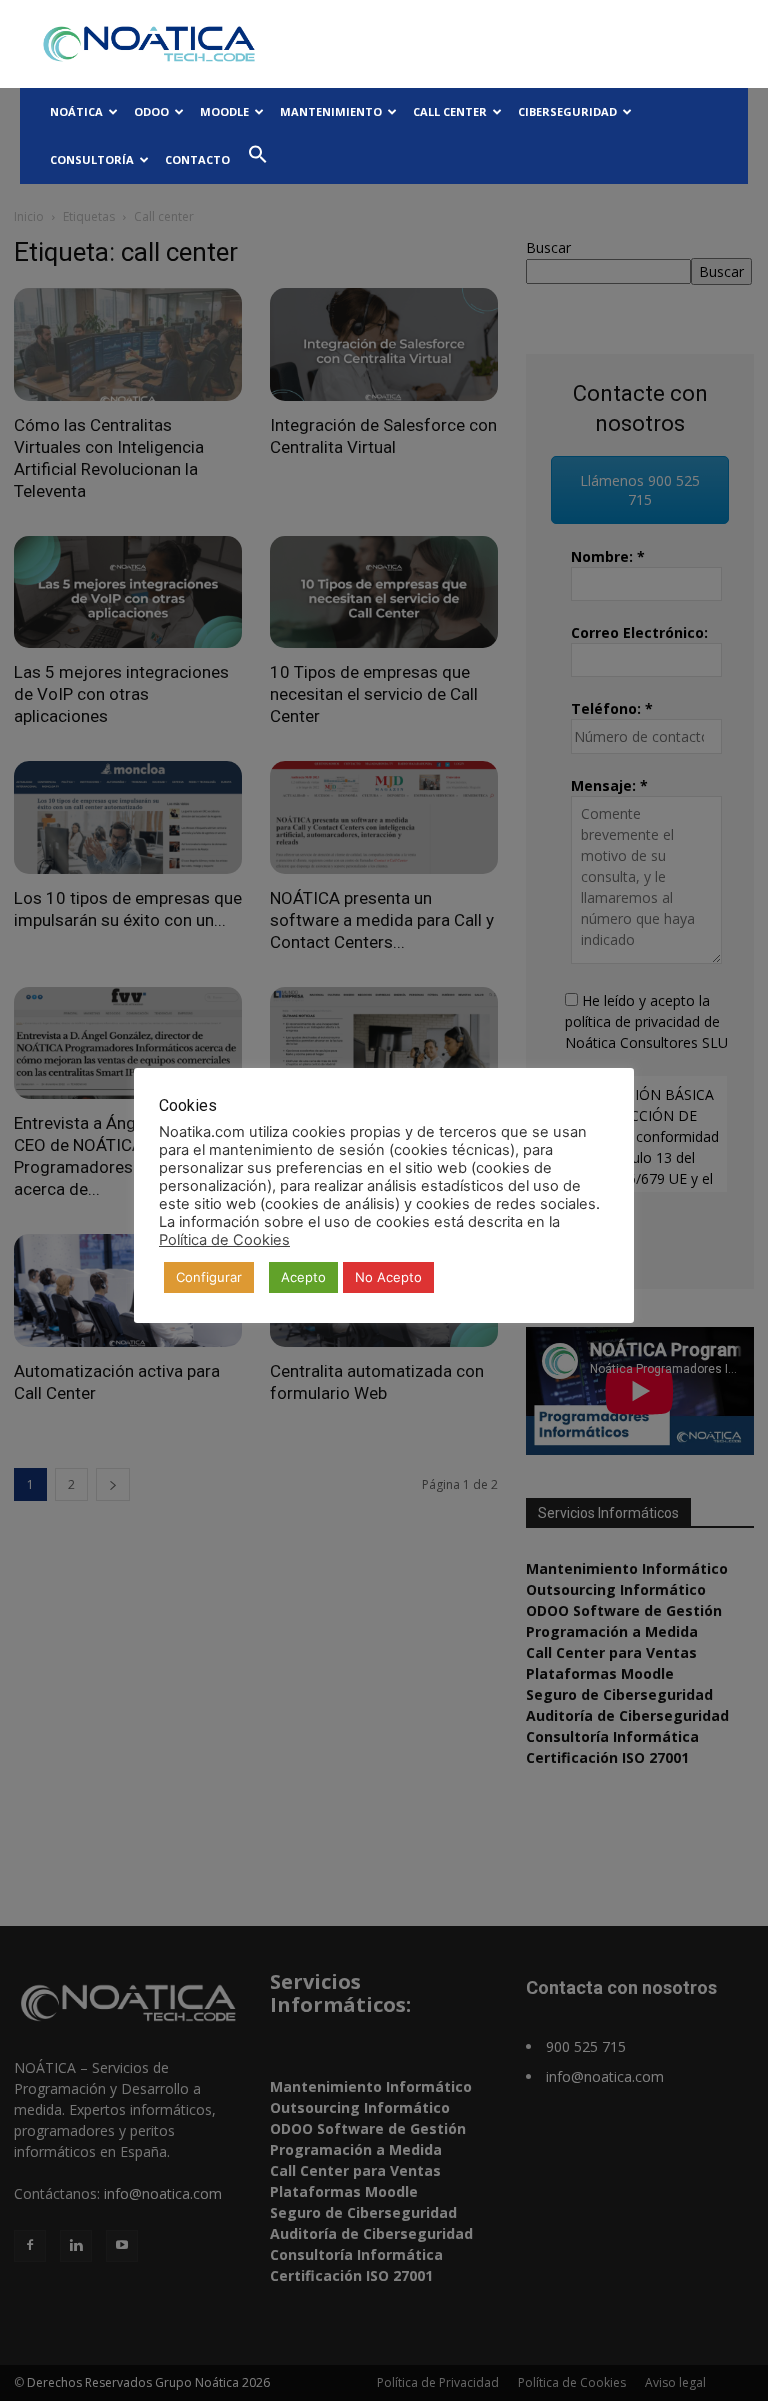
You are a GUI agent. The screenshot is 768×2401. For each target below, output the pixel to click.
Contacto (197, 159)
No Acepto (388, 1277)
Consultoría (92, 159)
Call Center (450, 111)
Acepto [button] (303, 1277)
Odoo (151, 111)
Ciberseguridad (567, 111)
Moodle (224, 111)
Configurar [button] (209, 1277)
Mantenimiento (331, 111)
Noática (76, 111)
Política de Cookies (224, 1240)
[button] (258, 159)
